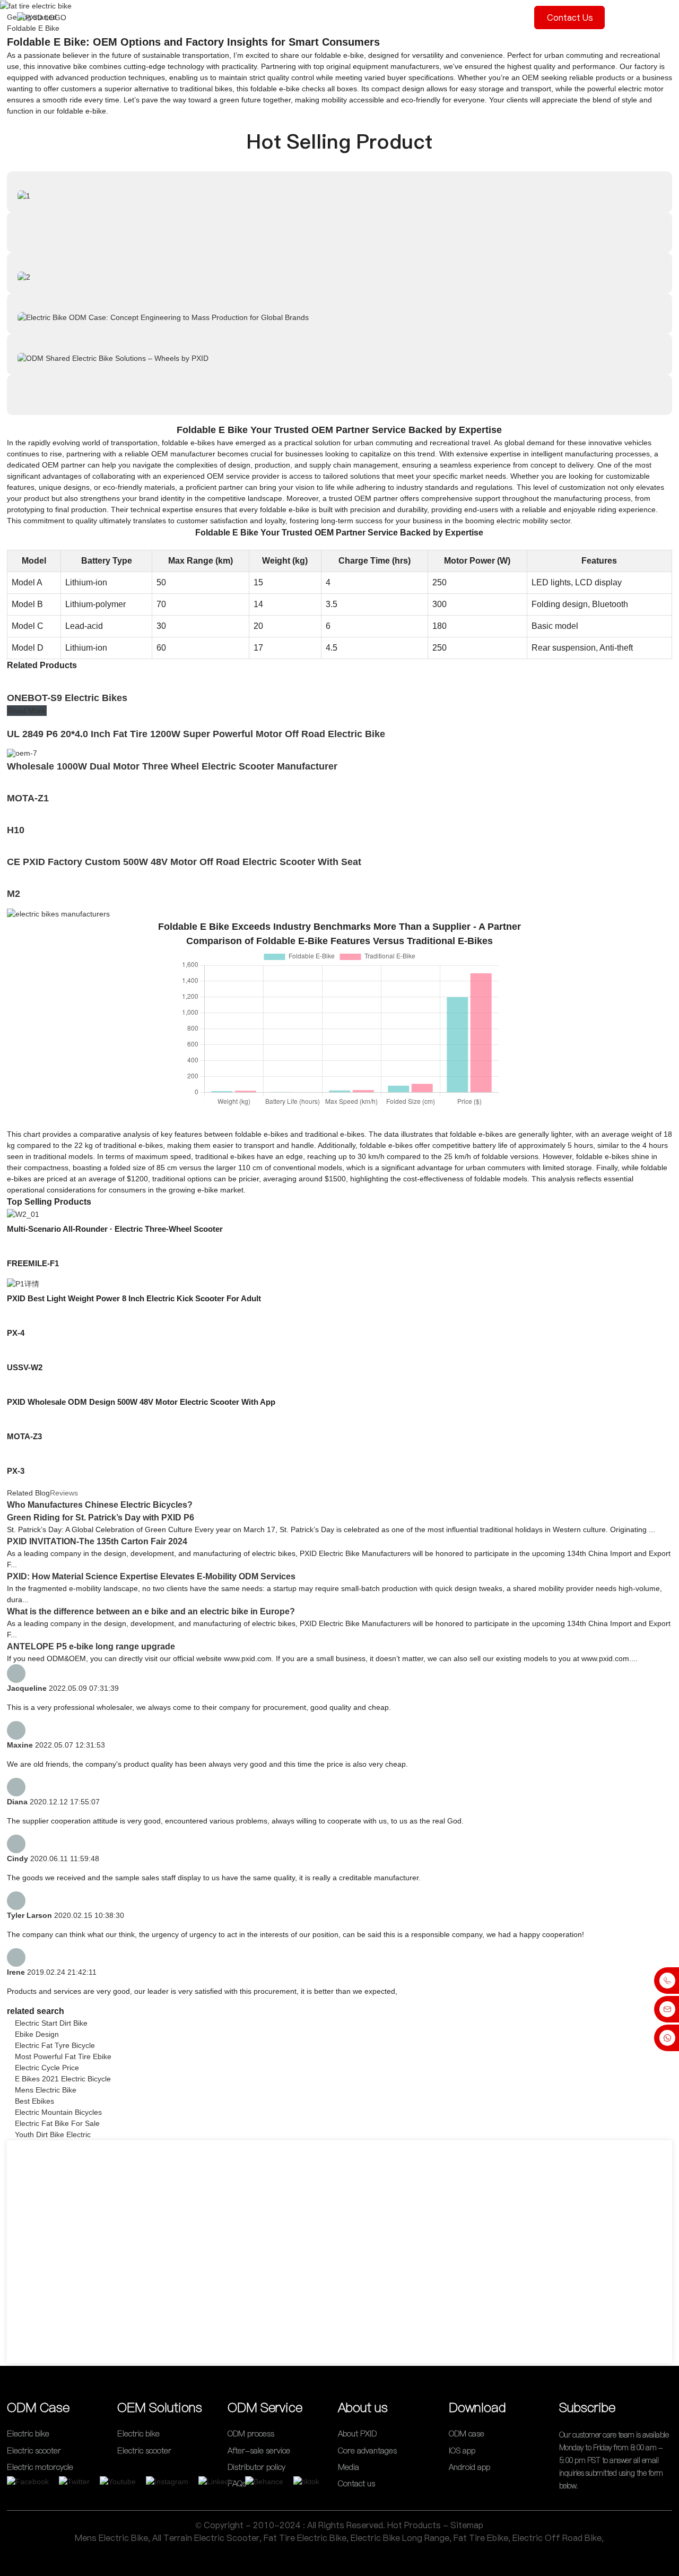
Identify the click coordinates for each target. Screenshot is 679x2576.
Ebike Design (37, 2034)
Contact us (570, 18)
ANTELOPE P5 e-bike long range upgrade (91, 1646)
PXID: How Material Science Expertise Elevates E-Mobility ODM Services (151, 1576)
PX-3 (16, 1471)
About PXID (357, 2434)
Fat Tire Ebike (481, 2538)
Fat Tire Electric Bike (305, 2538)
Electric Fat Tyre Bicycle (55, 2045)
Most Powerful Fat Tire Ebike (63, 2056)
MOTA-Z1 (28, 798)
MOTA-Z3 (24, 1436)
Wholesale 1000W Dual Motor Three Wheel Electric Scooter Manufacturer (172, 766)
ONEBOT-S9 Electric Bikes (67, 698)
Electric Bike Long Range (400, 2538)
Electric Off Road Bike (557, 2538)
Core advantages (367, 2450)
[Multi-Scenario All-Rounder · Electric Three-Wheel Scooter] (23, 1214)
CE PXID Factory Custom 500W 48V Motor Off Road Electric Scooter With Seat (184, 862)
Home (119, 17)
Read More (27, 711)
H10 (16, 830)
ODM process (221, 17)
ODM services (285, 17)
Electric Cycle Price (47, 2068)
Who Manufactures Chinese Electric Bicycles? (100, 1505)
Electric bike (28, 2434)
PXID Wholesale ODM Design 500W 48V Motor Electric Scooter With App (141, 1402)
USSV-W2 (25, 1367)
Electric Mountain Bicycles (58, 2112)
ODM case (163, 17)
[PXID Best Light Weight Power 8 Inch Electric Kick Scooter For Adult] (23, 1283)
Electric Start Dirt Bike (51, 2023)
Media (403, 17)
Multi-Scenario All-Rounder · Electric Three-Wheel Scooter (115, 1229)
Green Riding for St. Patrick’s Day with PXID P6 (101, 1518)
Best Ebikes (34, 2101)
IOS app (462, 2450)
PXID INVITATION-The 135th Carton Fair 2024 (97, 1541)
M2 (14, 894)
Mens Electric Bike (46, 2090)
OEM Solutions (351, 17)
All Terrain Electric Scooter (206, 2538)
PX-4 (16, 1333)
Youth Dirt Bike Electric (53, 2134)
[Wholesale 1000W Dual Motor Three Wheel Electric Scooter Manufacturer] (22, 753)
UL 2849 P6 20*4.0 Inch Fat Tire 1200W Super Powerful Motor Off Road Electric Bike (196, 734)
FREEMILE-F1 (33, 1263)
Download (495, 17)
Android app (469, 2467)
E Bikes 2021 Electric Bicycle (63, 2079)
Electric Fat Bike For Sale (57, 2123)
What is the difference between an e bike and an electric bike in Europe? (151, 1611)
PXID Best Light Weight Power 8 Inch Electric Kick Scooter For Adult (134, 1298)
